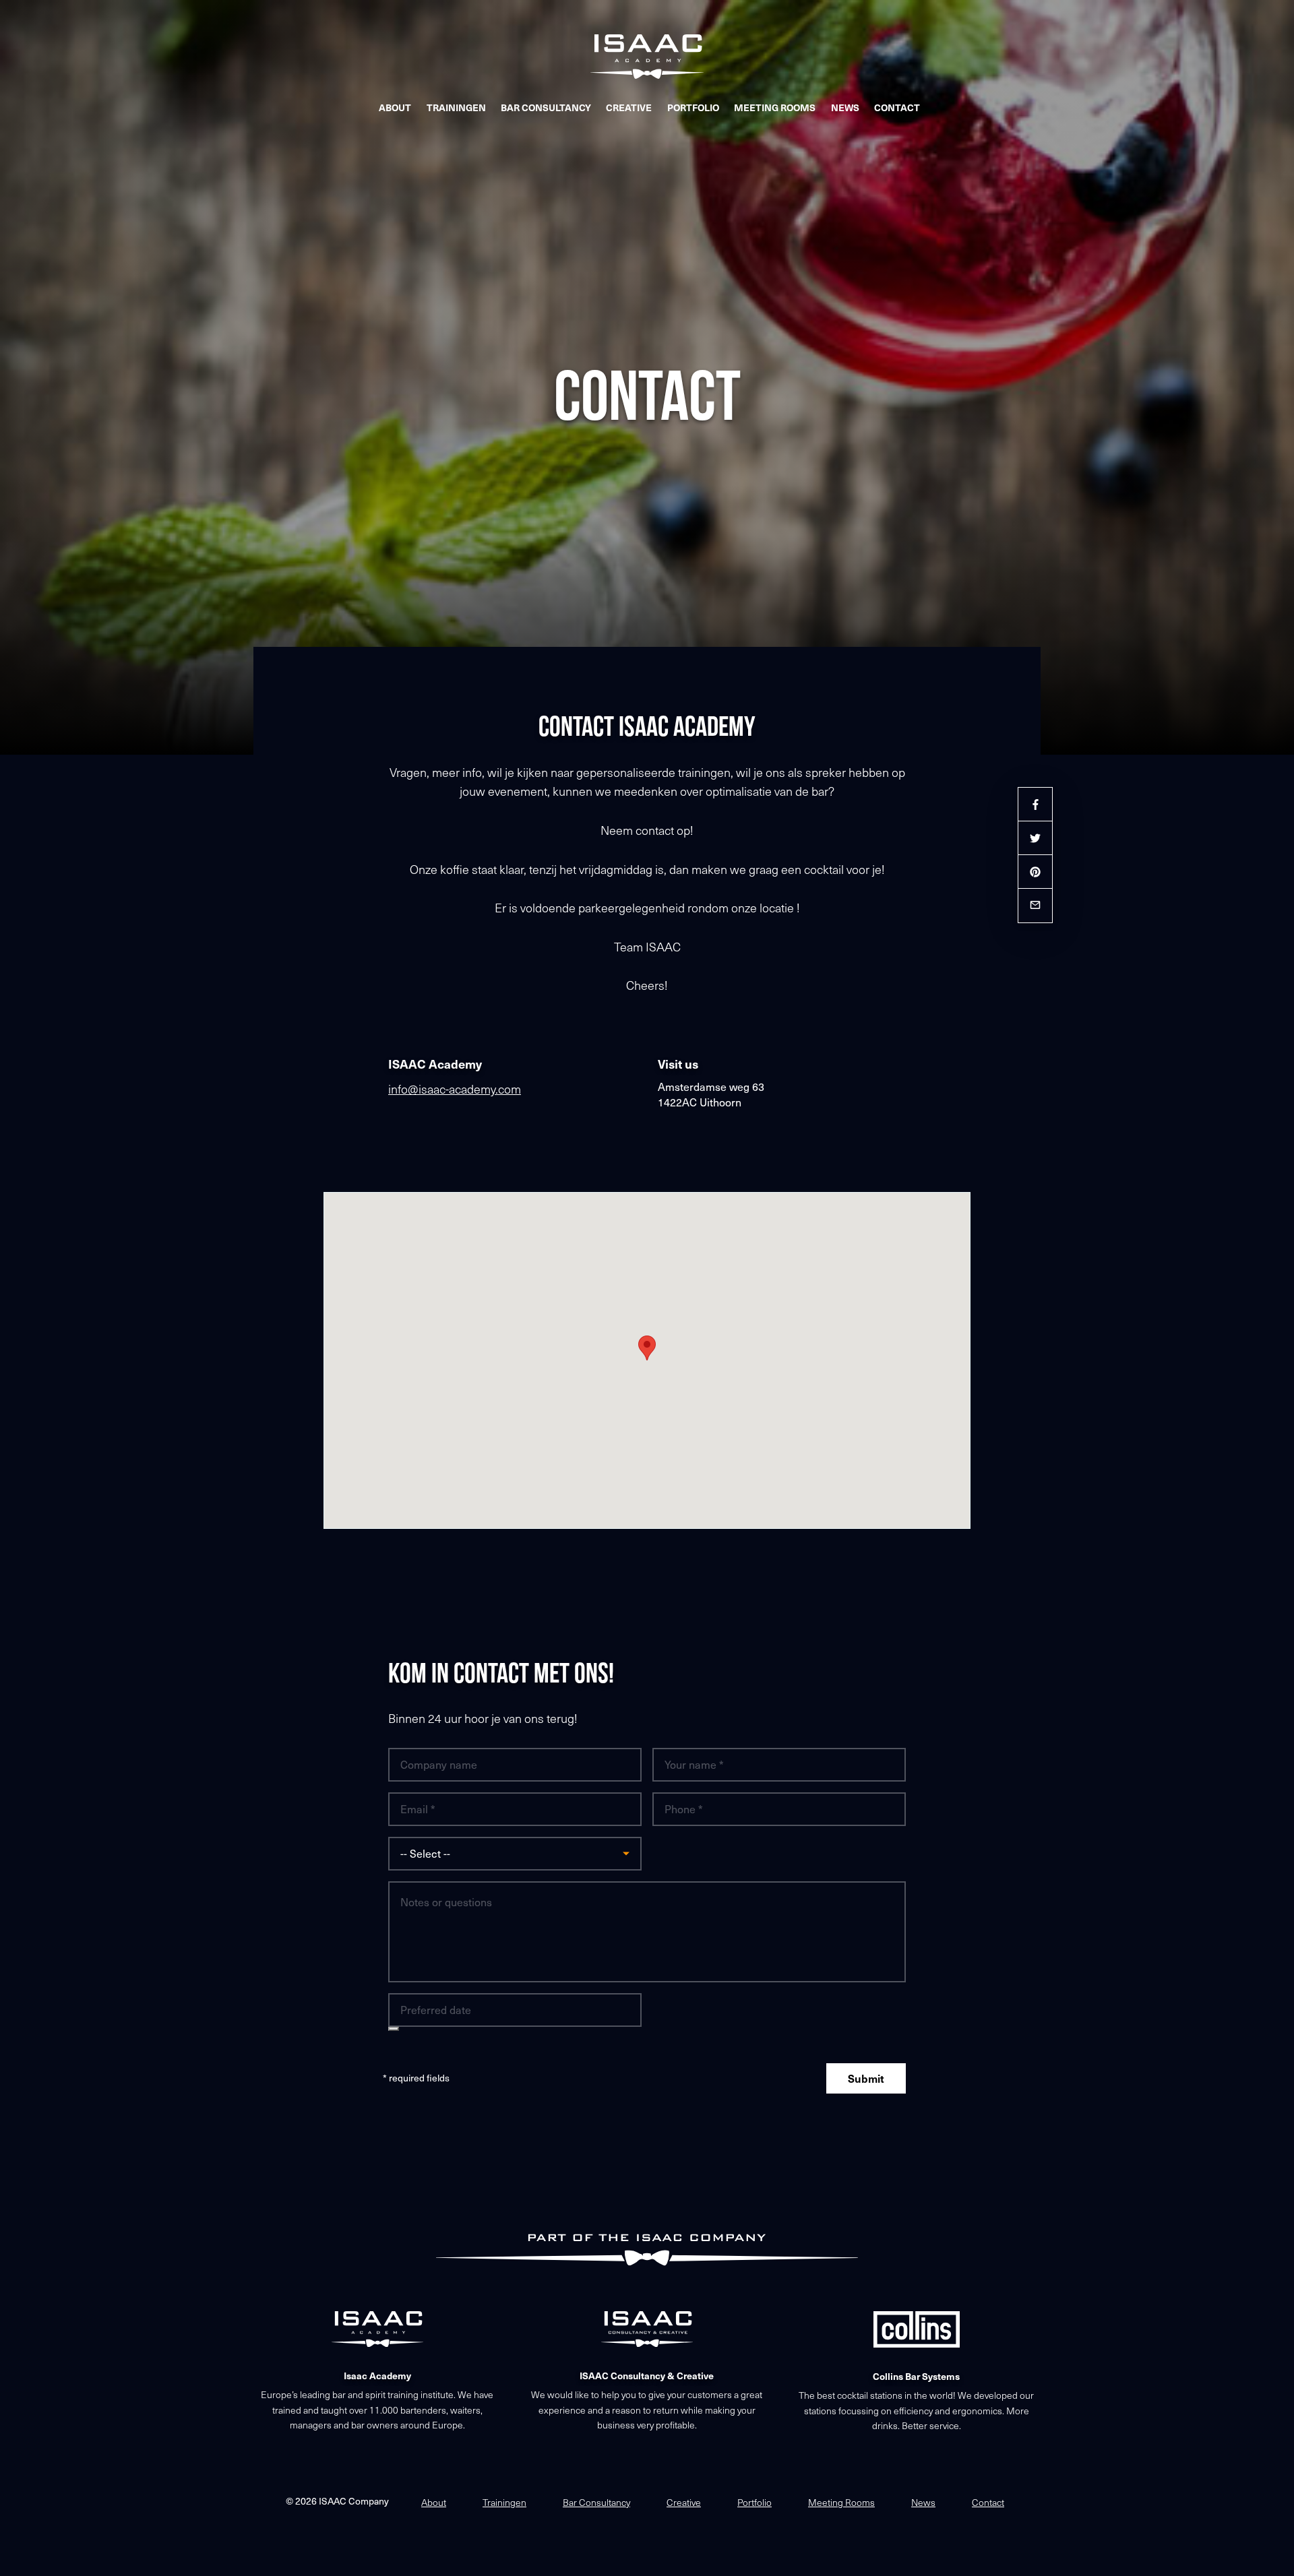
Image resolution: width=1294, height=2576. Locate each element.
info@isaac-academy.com (455, 1089)
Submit (866, 2078)
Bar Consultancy (546, 107)
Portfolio (693, 107)
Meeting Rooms (775, 107)
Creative (629, 107)
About (395, 107)
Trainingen (456, 107)
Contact (897, 107)
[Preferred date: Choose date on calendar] (394, 2029)
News (845, 107)
